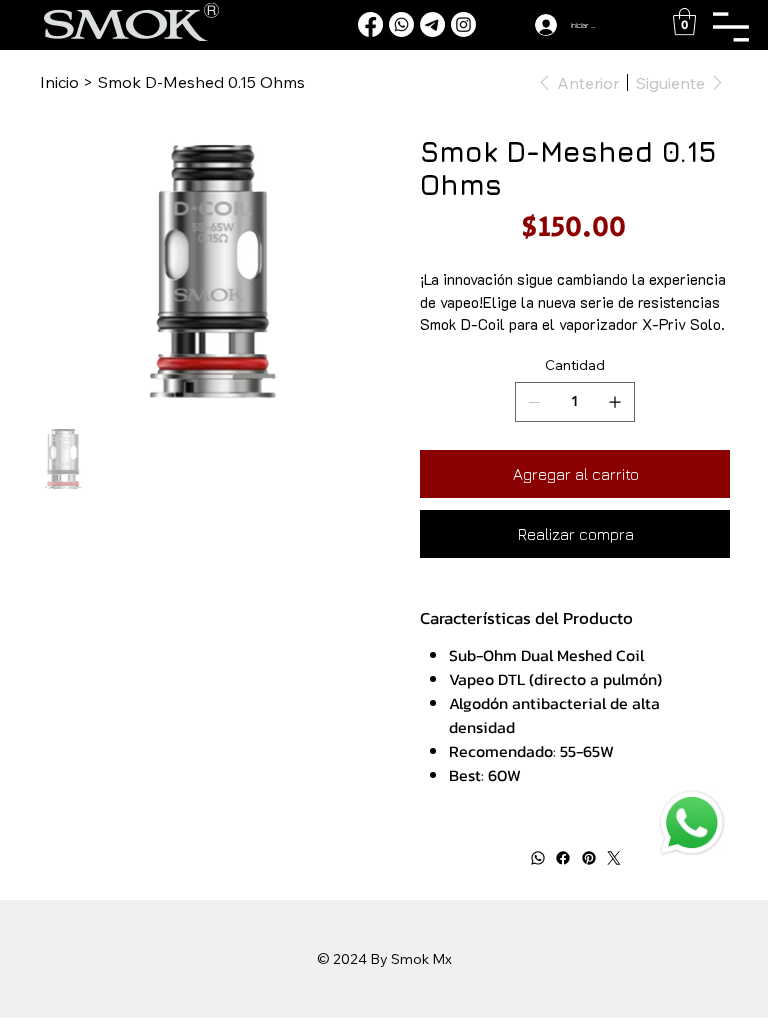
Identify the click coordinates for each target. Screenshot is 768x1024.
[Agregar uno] (615, 402)
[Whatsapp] (401, 24)
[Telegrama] (432, 24)
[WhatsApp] (537, 858)
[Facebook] (370, 24)
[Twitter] (614, 858)
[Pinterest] (588, 858)
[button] (684, 21)
